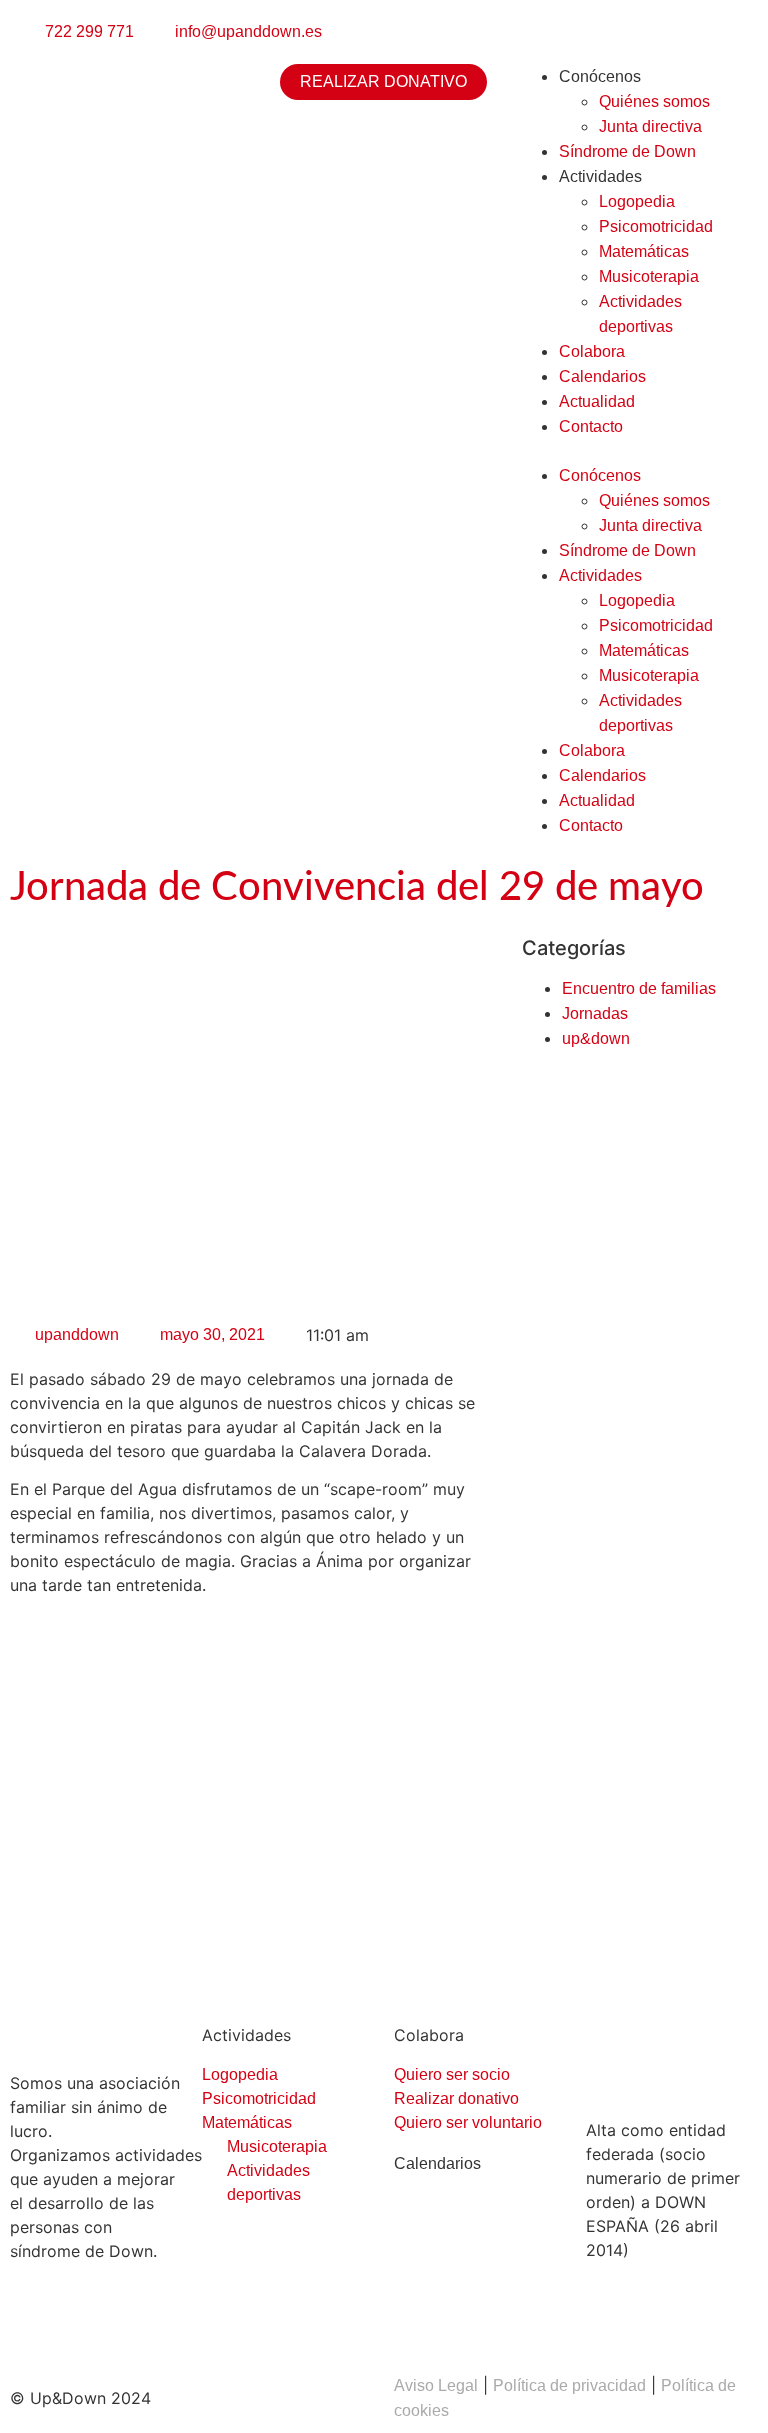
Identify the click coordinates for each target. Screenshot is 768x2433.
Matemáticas (644, 251)
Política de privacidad (569, 2385)
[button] (633, 451)
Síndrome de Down (627, 151)
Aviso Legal (436, 2385)
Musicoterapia (649, 276)
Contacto (591, 426)
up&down (596, 1038)
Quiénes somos (654, 101)
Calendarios (602, 376)
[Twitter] (90, 2322)
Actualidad (597, 401)
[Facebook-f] (35, 2322)
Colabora (592, 351)
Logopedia (637, 201)
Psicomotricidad (656, 226)
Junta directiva (650, 126)
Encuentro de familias (639, 988)
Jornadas (595, 1013)
